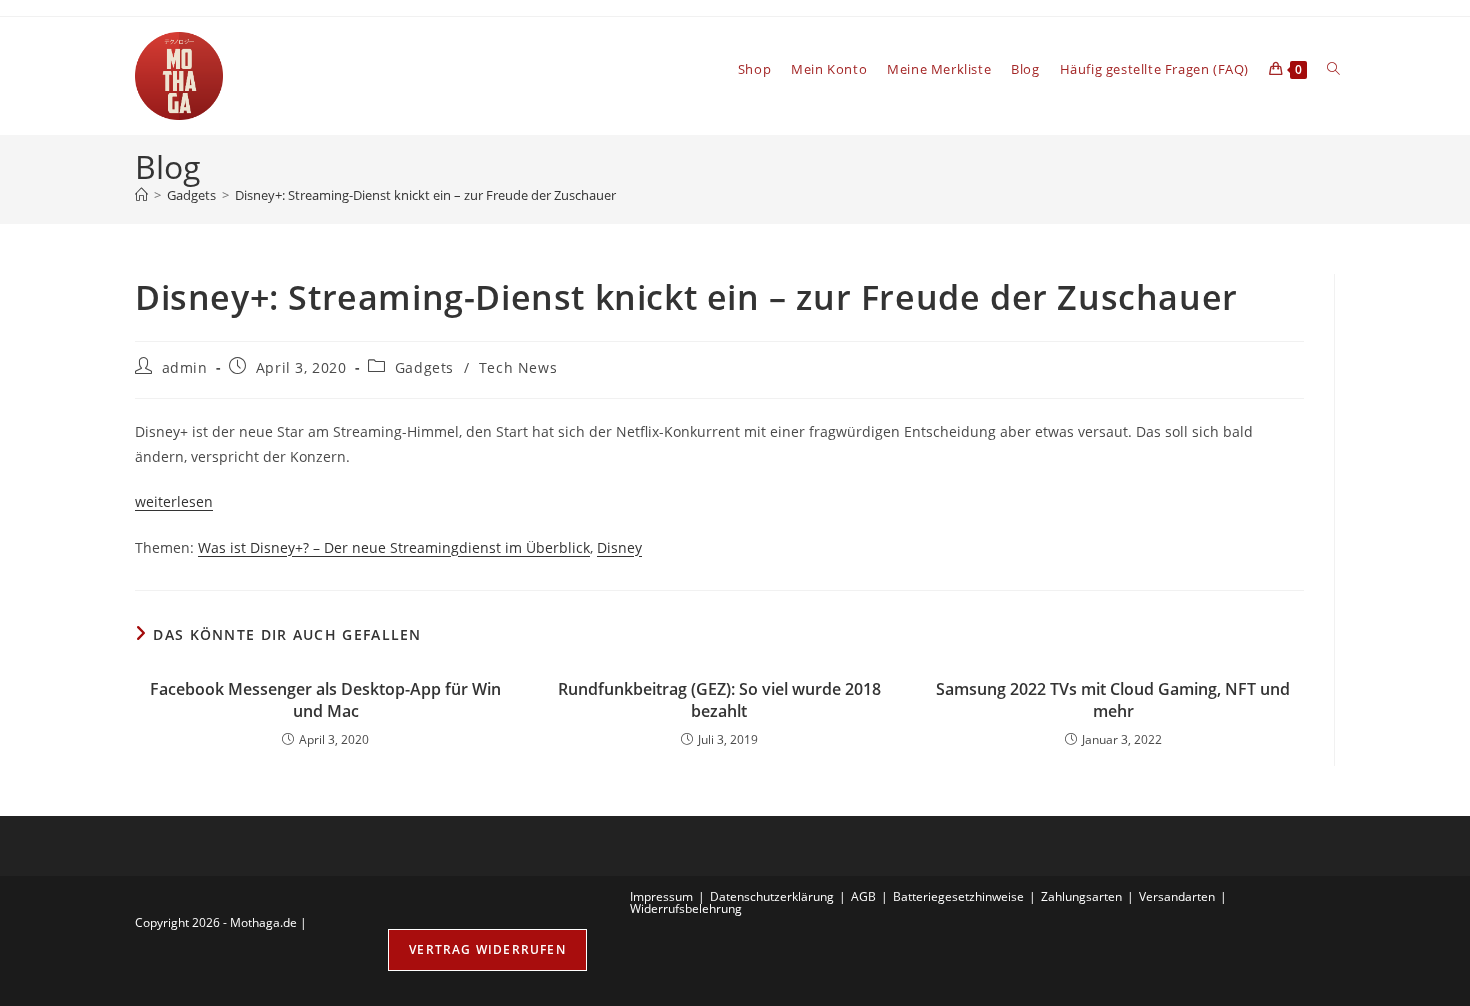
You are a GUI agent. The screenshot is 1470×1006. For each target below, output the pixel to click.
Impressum (661, 896)
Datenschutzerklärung (772, 896)
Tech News (518, 367)
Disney (619, 547)
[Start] (141, 195)
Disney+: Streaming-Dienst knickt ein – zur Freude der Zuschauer (425, 195)
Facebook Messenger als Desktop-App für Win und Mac (325, 700)
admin (185, 367)
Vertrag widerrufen (487, 949)
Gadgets (424, 367)
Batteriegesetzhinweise (958, 896)
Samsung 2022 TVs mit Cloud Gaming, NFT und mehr (1113, 700)
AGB (863, 896)
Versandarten (1177, 896)
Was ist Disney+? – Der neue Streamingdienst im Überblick (394, 547)
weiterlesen (174, 501)
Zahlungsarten (1081, 896)
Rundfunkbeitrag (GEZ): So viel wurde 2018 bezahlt (719, 700)
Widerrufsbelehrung (686, 908)
